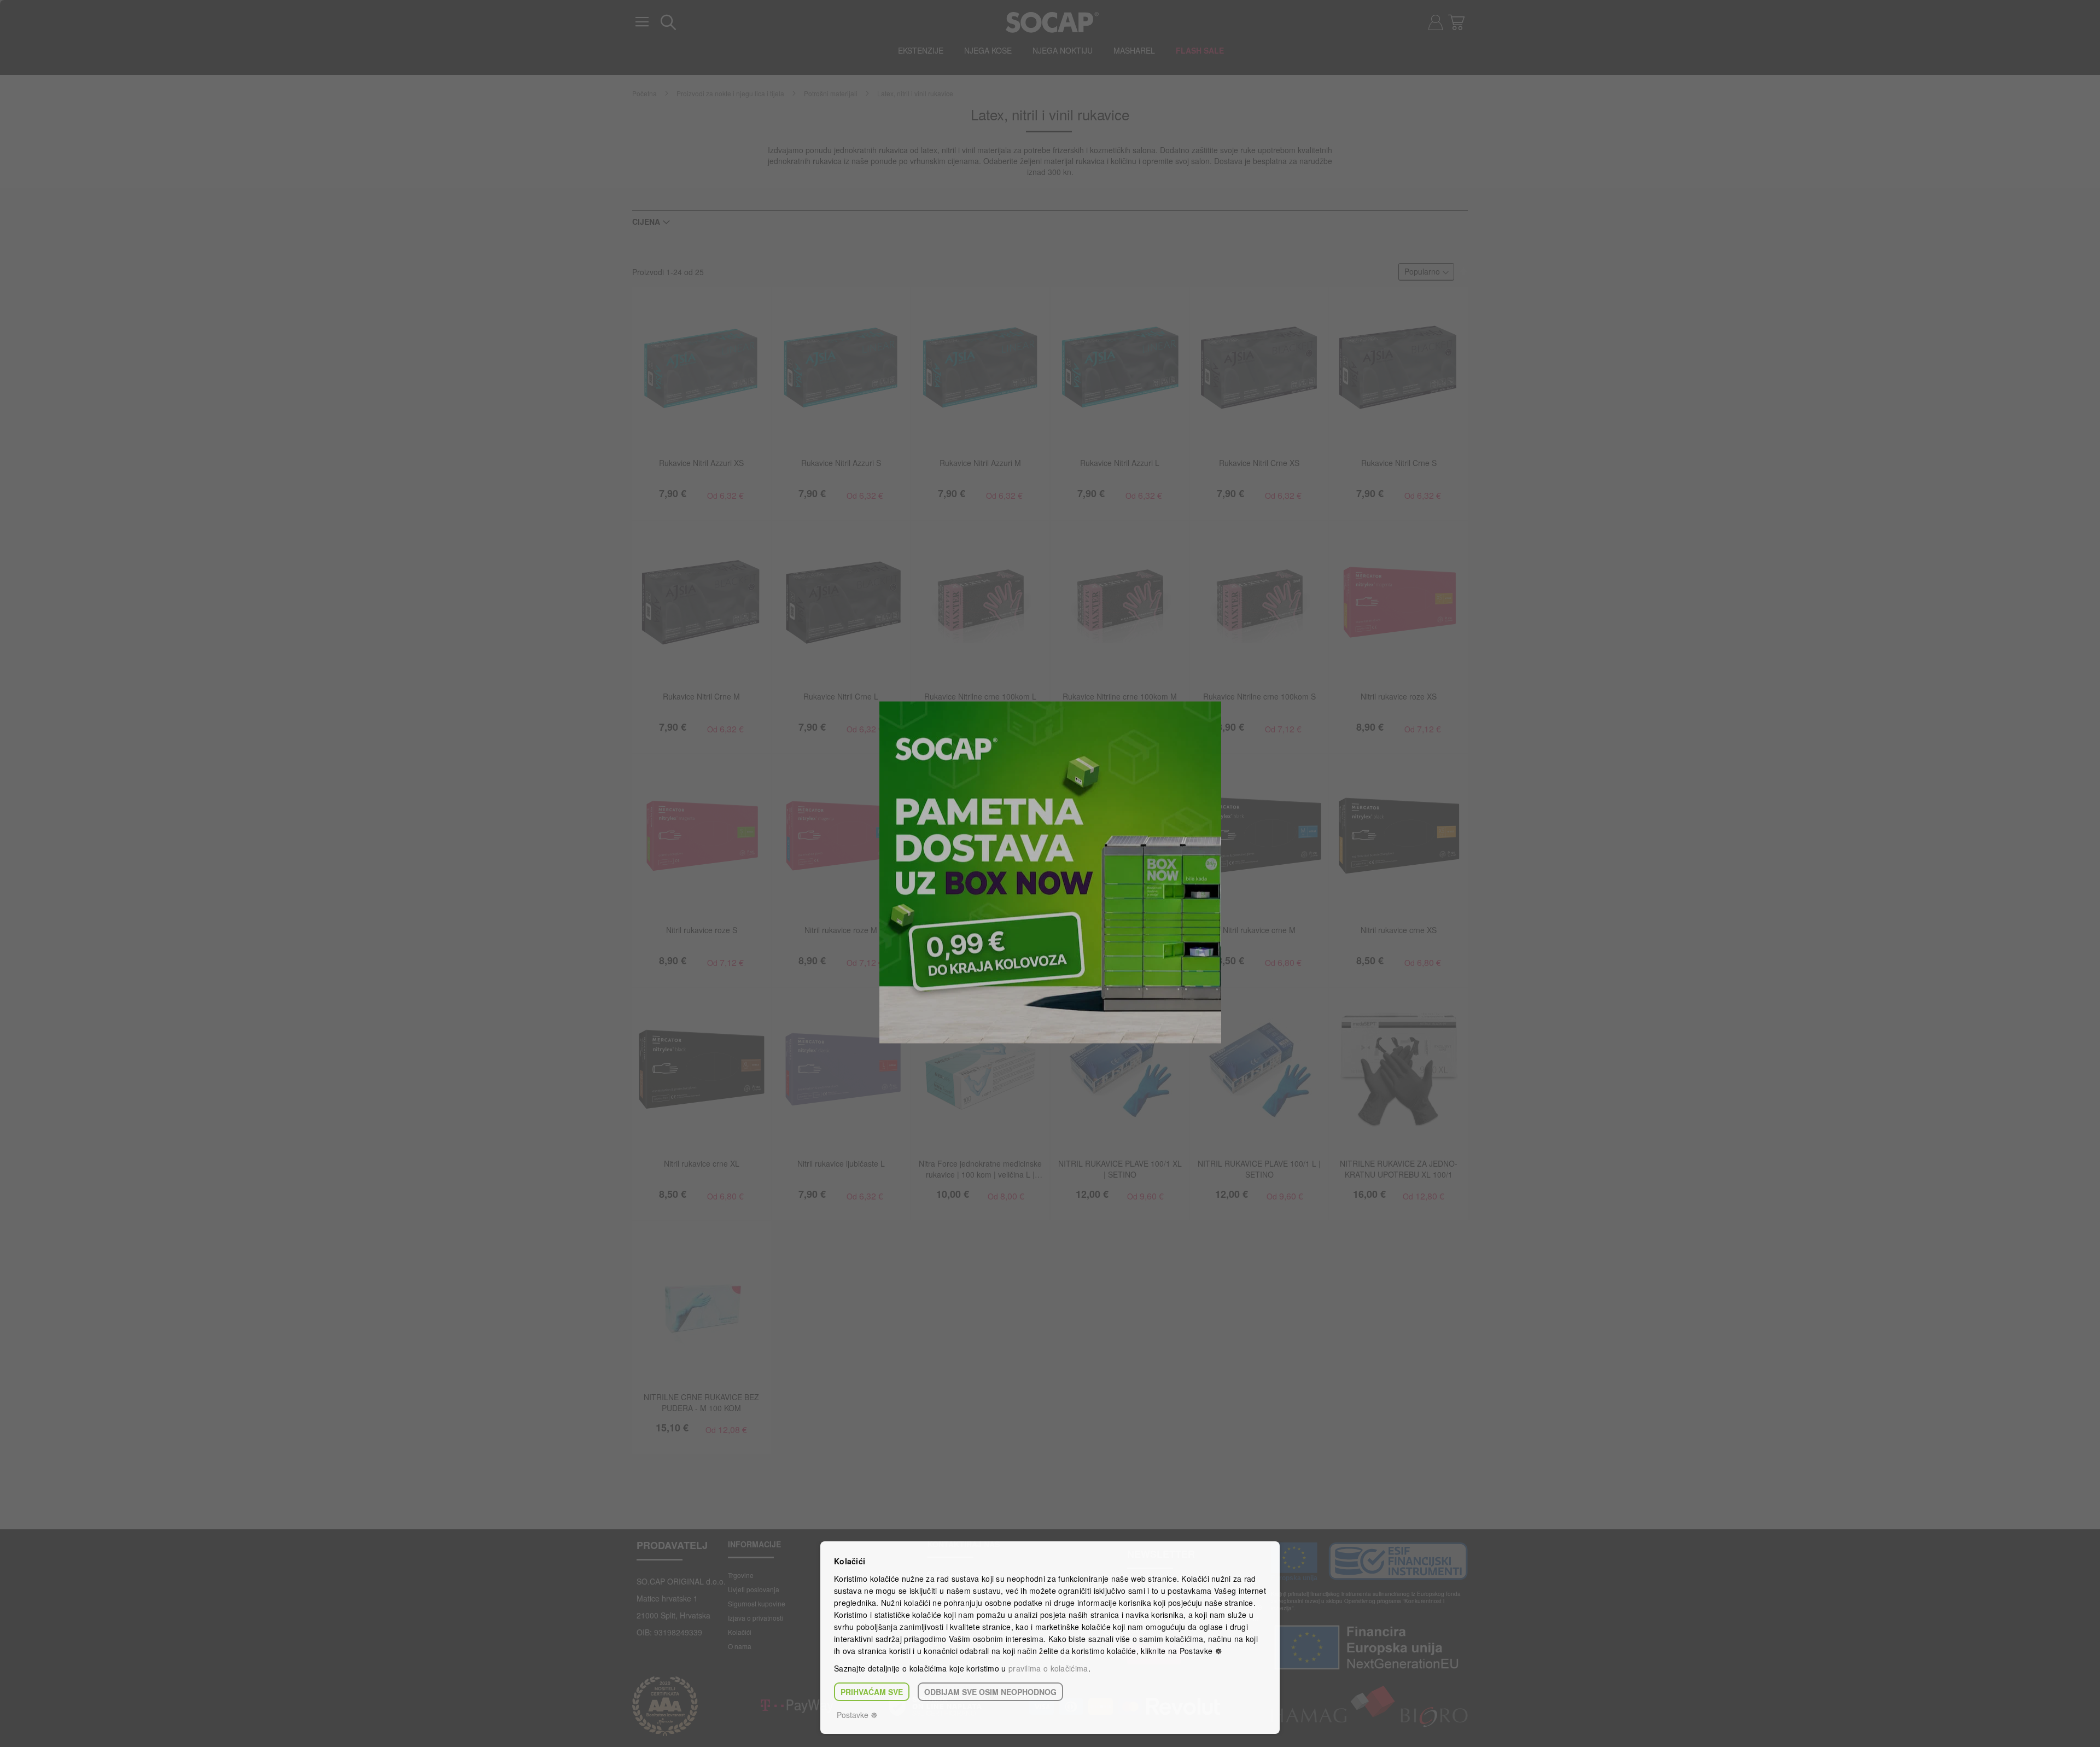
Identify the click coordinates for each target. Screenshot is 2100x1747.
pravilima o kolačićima (1048, 1668)
